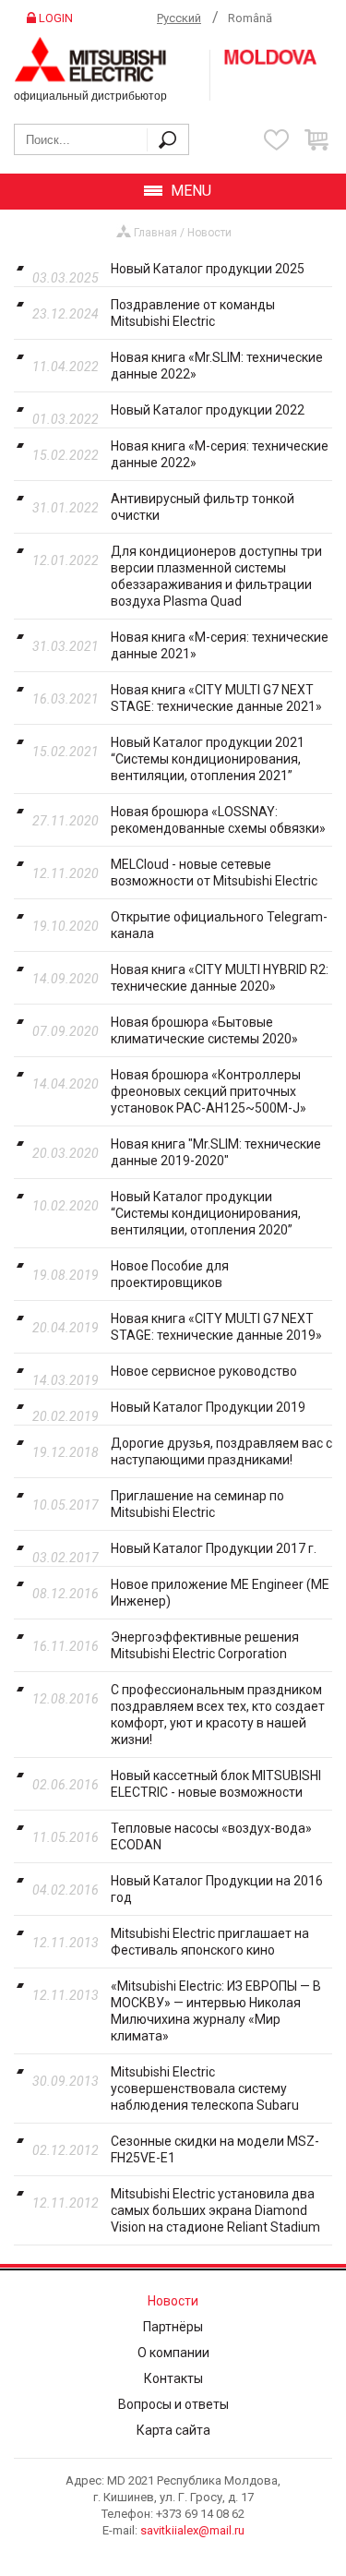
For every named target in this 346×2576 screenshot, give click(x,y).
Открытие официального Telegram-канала (219, 925)
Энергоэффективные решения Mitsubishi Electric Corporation (205, 1645)
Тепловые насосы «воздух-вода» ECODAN (211, 1836)
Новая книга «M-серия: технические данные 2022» (220, 454)
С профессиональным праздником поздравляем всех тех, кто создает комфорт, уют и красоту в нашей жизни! (218, 1715)
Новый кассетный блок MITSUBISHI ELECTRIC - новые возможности (216, 1784)
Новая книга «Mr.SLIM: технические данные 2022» (217, 366)
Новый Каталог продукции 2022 (208, 410)
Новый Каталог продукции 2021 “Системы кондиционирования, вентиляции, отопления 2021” (208, 759)
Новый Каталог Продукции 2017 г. (214, 1548)
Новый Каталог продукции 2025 (208, 269)
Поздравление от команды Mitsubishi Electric (193, 313)
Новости (209, 233)
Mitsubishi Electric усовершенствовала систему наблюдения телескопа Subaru (205, 2088)
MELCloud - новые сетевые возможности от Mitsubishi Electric (214, 873)
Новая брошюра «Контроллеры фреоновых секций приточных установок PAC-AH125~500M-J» (209, 1091)
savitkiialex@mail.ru (192, 2530)
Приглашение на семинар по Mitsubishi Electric (197, 1504)
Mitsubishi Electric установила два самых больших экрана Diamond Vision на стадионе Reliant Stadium (215, 2210)
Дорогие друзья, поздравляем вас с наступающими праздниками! (221, 1451)
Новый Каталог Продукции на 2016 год (217, 1889)
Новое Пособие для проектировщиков (170, 1274)
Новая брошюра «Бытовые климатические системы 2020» (204, 1030)
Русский (179, 18)
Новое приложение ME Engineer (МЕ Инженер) (220, 1593)
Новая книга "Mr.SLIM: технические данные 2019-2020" (216, 1152)
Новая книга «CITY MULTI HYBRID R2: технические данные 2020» (220, 978)
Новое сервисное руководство (204, 1371)
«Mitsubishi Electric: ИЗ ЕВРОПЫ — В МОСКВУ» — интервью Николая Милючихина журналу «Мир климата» (216, 2011)
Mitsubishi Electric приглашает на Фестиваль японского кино (210, 1942)
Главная (155, 233)
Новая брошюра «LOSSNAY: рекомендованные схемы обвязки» (218, 820)
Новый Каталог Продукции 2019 (208, 1407)
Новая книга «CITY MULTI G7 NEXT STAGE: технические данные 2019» (216, 1327)
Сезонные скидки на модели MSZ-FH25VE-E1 (215, 2149)
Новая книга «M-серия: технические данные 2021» (220, 645)
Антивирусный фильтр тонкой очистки (203, 507)
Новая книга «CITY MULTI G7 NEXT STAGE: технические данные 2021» (216, 698)
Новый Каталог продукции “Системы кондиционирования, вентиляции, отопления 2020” (206, 1213)
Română (250, 18)
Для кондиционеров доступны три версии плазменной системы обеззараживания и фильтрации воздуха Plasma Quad (216, 576)
